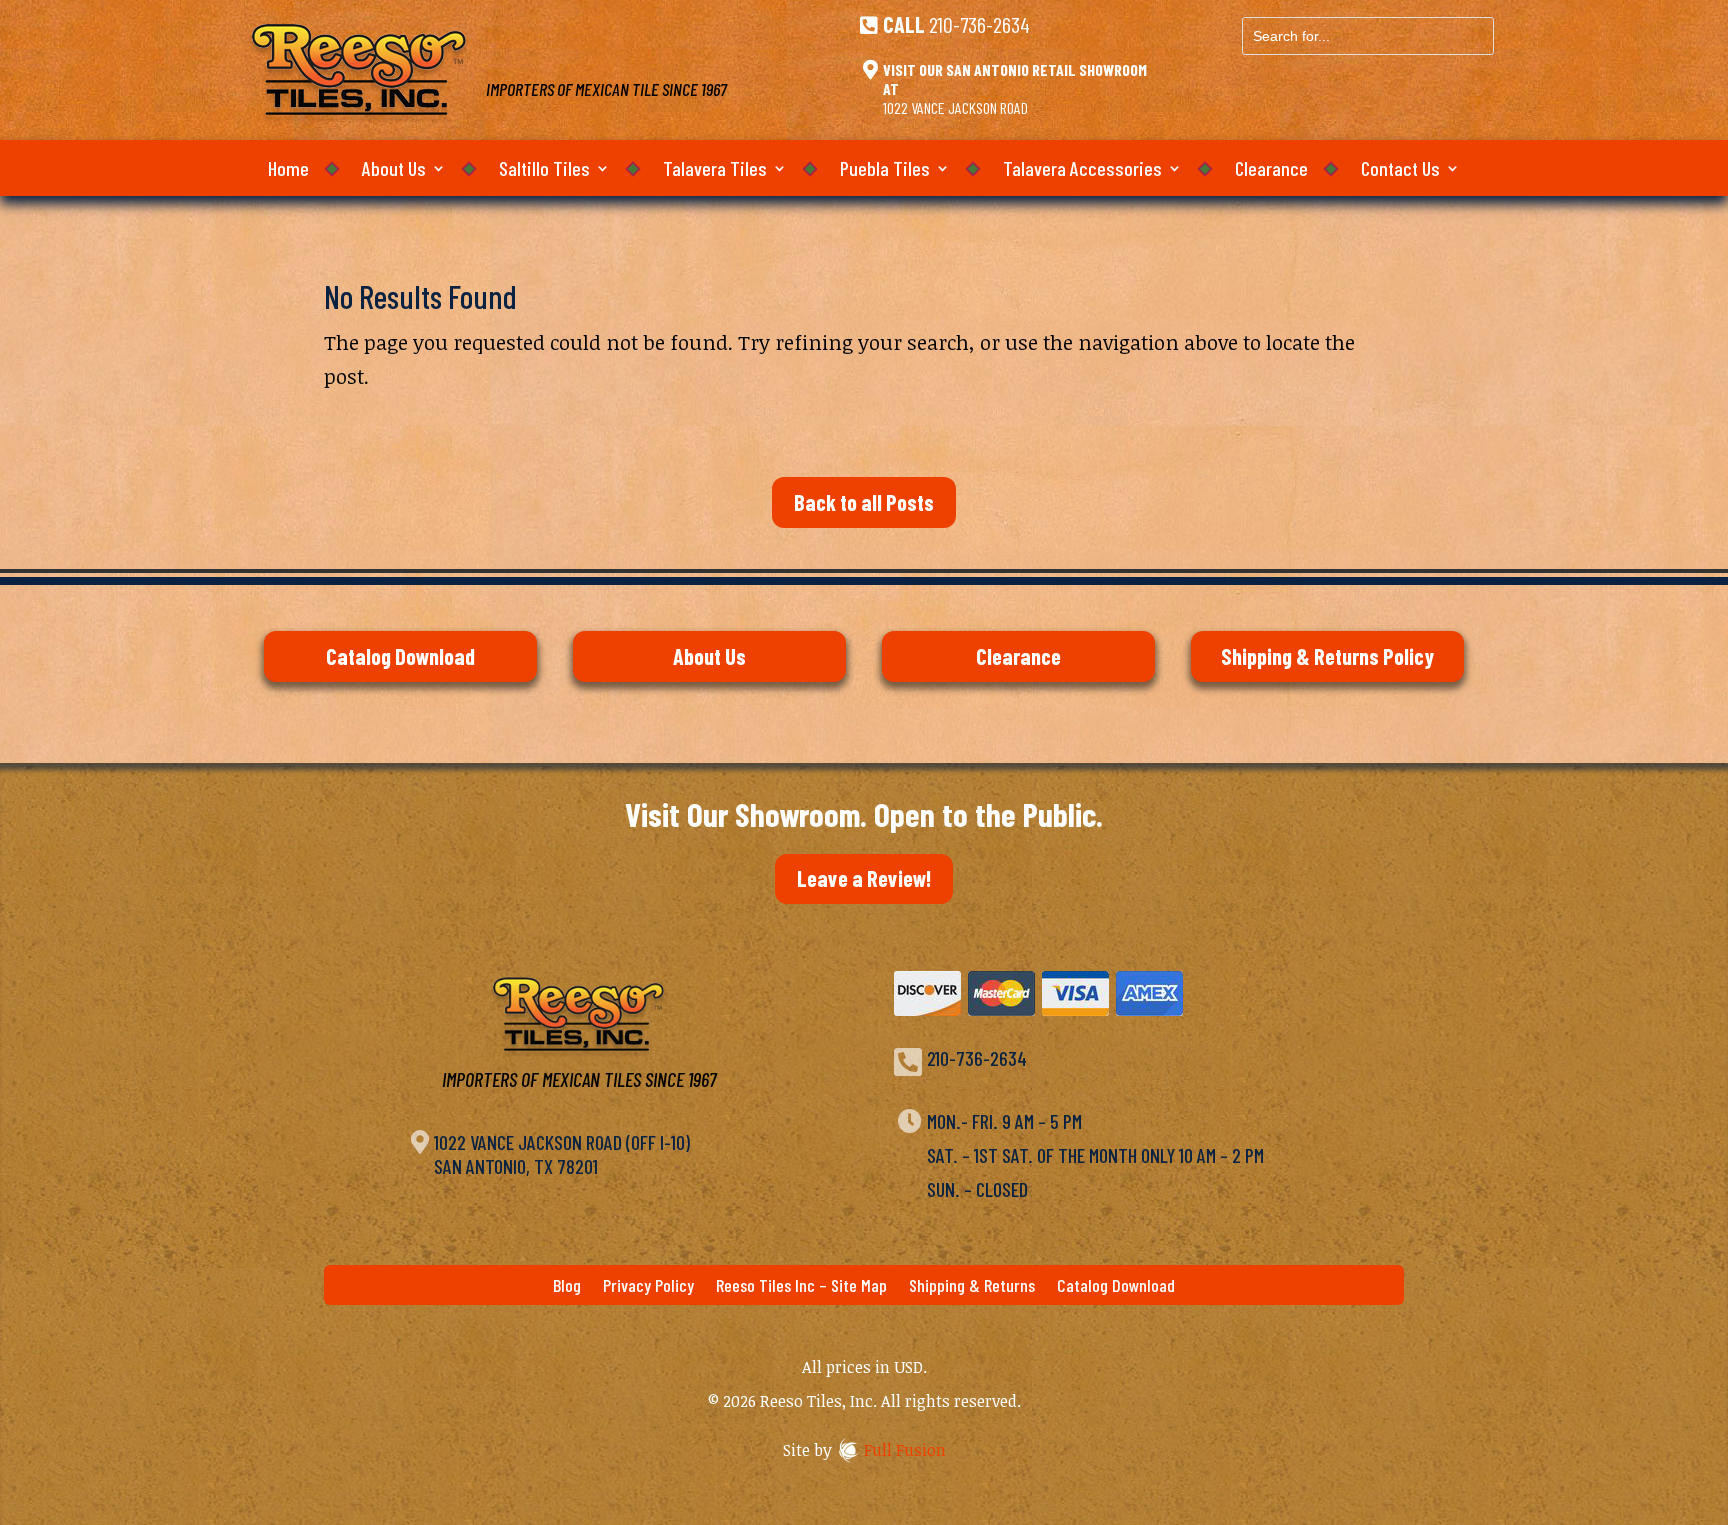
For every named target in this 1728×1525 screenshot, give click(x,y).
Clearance (1271, 170)
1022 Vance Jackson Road (955, 107)
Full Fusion (905, 1450)
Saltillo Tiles (544, 170)
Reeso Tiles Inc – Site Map (801, 1287)
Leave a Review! (864, 878)
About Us (394, 170)
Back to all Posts (864, 502)
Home (288, 170)
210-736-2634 (979, 24)
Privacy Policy (648, 1287)
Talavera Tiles (715, 170)
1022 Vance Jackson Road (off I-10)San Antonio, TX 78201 (562, 1154)
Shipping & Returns (972, 1287)
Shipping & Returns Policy (1327, 656)
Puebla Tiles (885, 170)
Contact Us (1400, 170)
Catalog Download (400, 656)
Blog (567, 1287)
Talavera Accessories (1082, 170)
